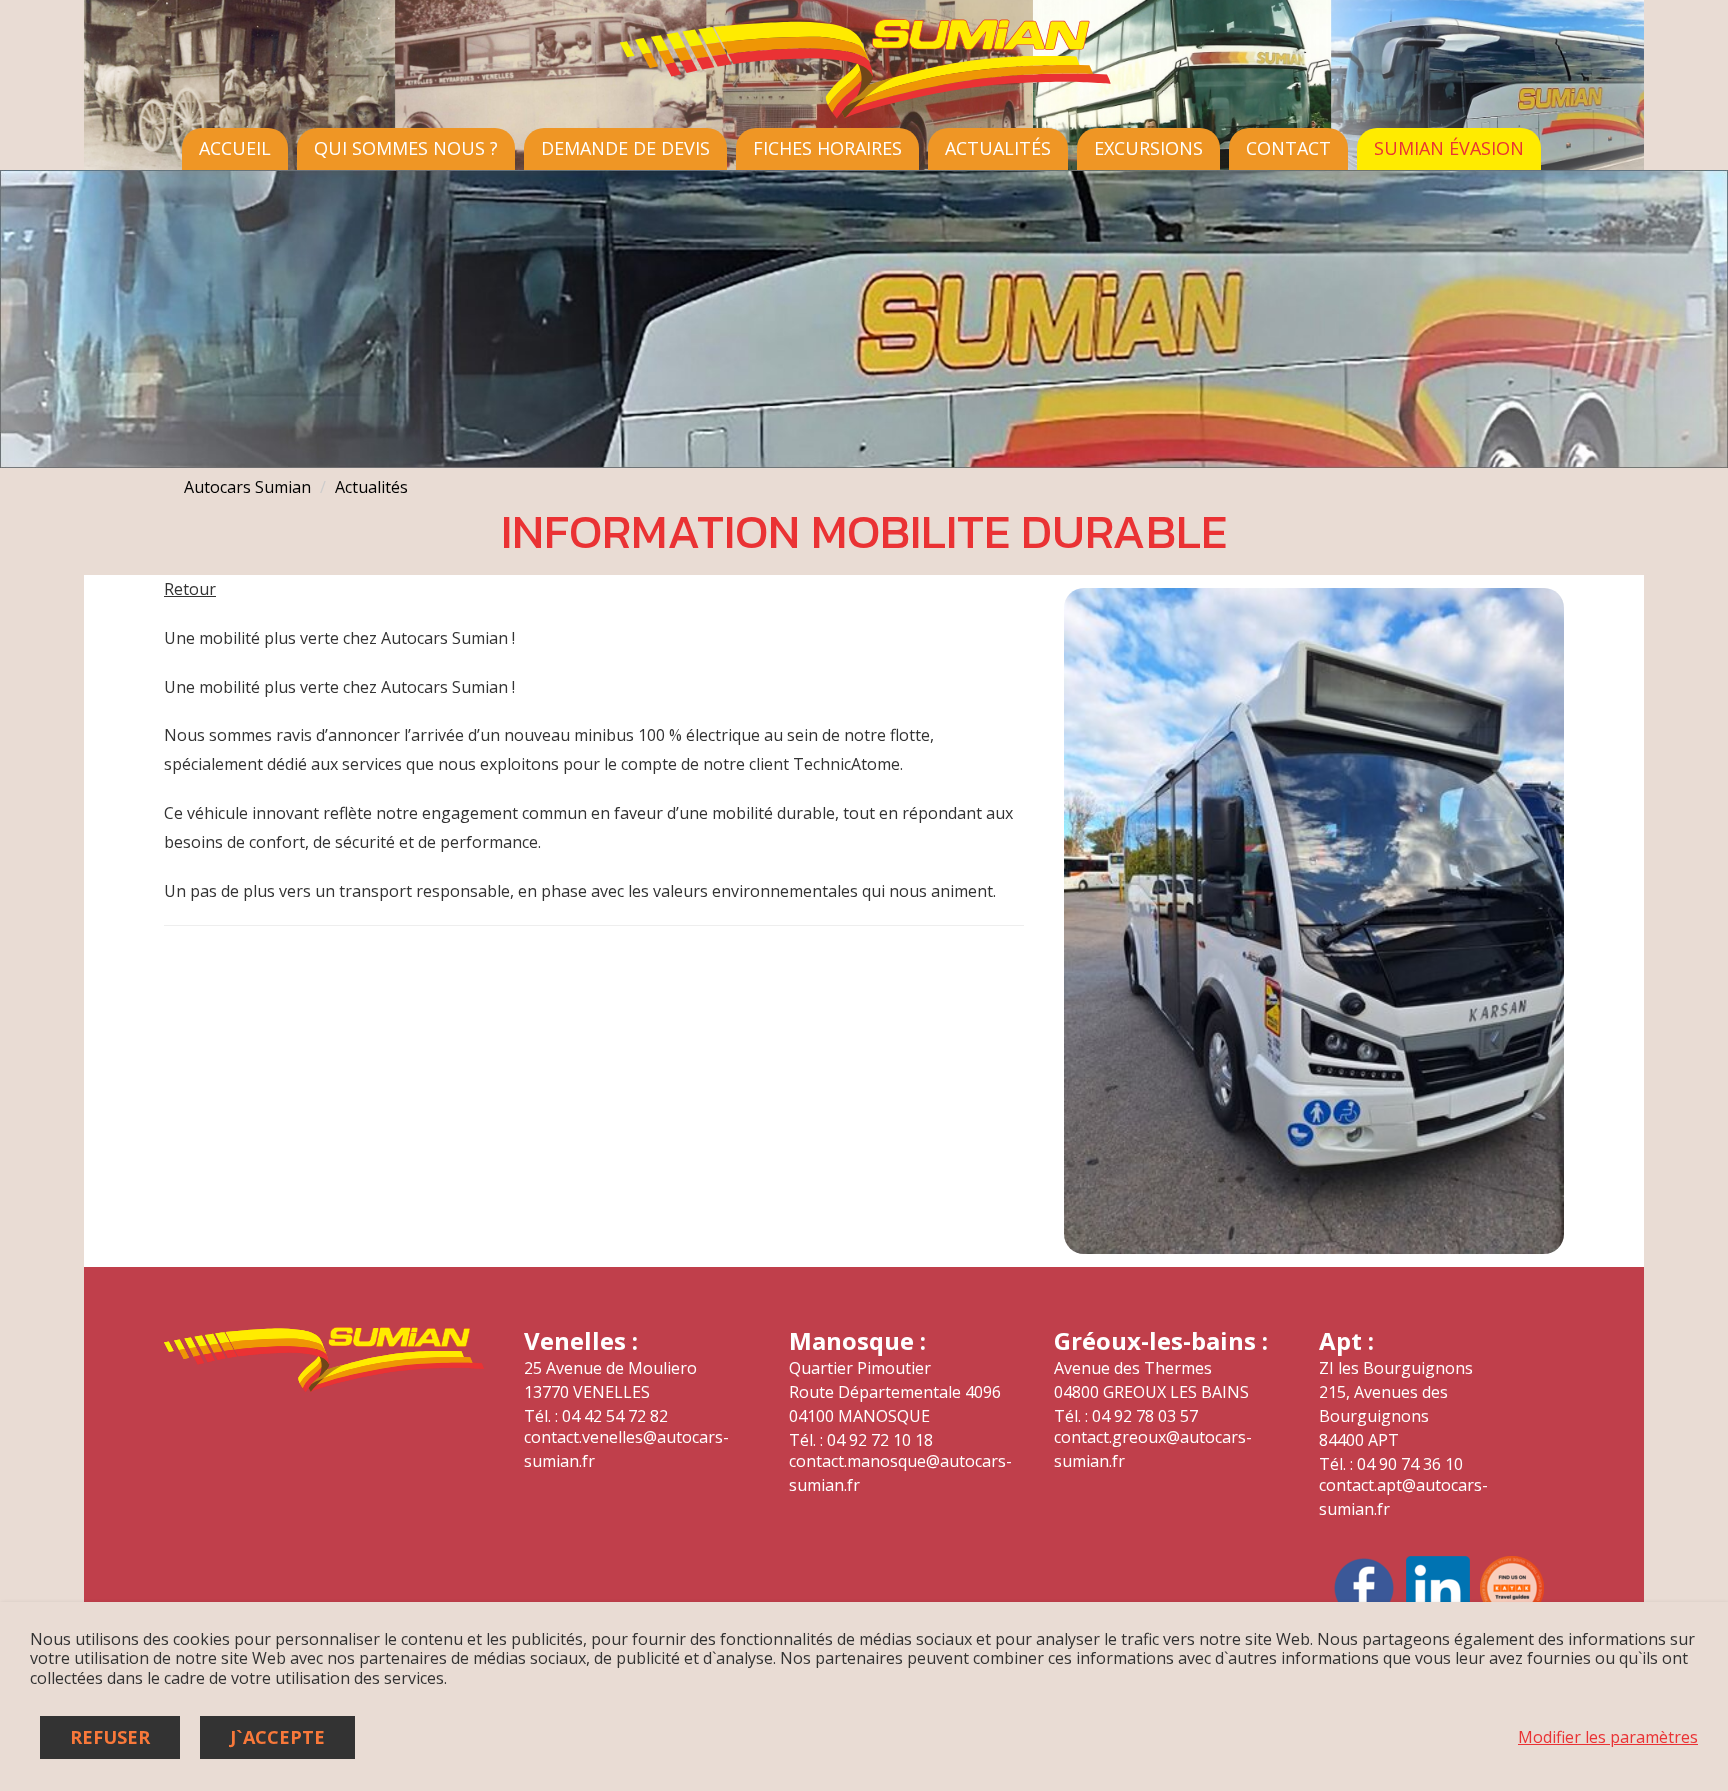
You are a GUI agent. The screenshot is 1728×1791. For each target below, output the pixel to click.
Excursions (1148, 148)
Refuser (110, 1737)
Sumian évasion (1449, 148)
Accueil (235, 148)
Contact (1288, 148)
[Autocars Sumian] (864, 115)
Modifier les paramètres (1608, 1737)
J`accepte (277, 1737)
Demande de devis (625, 148)
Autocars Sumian (247, 487)
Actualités (998, 148)
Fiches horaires (827, 148)
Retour (190, 589)
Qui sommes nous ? (406, 148)
